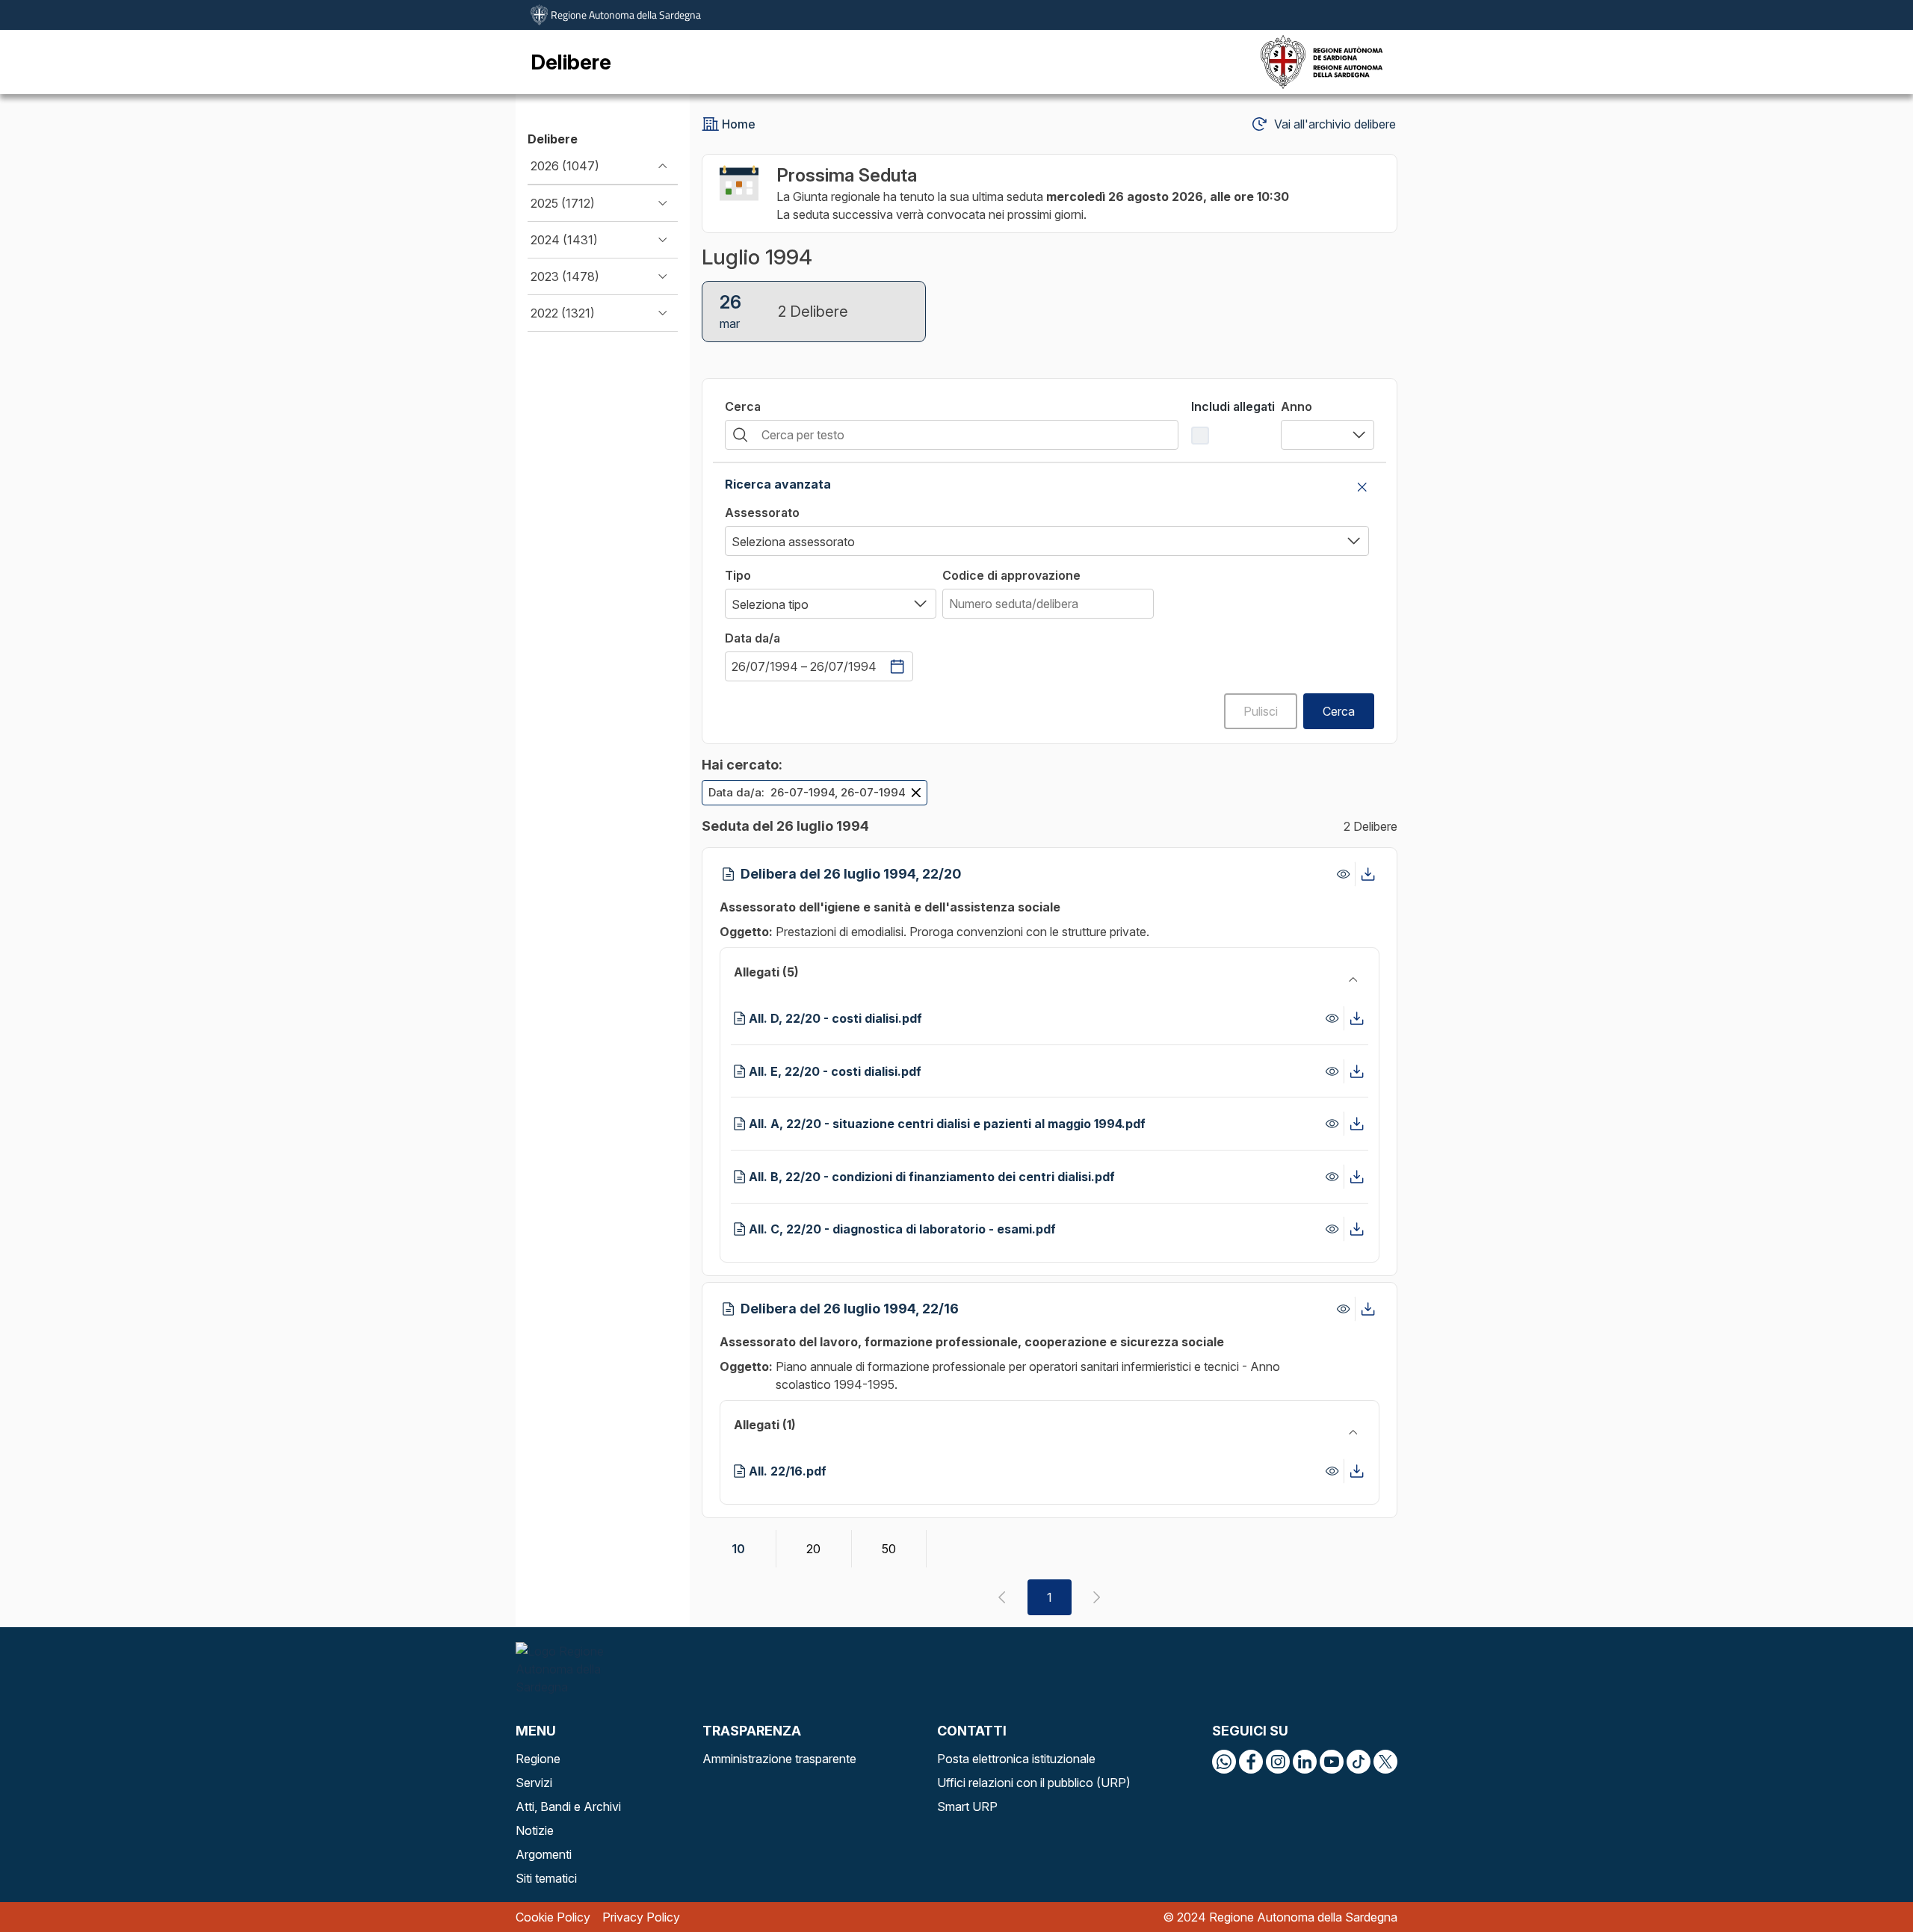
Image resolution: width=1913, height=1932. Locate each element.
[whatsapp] (1224, 1762)
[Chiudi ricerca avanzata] (1362, 487)
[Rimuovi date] (916, 793)
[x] (1385, 1762)
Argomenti (544, 1854)
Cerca (743, 406)
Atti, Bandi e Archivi (568, 1806)
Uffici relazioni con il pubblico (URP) (1034, 1783)
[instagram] (1278, 1762)
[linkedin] (1305, 1762)
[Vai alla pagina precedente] (1002, 1597)
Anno (1297, 406)
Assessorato (762, 513)
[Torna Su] (1864, 1883)
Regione (538, 1759)
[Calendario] (897, 666)
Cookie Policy (553, 1917)
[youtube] (1332, 1762)
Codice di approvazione (1011, 575)
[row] (815, 793)
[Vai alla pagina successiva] (1097, 1597)
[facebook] (1251, 1762)
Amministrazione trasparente (779, 1759)
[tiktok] (1359, 1762)
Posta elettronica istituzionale (1016, 1759)
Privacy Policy (641, 1917)
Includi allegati (1233, 406)
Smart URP (967, 1806)
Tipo (738, 575)
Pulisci (1261, 711)
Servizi (534, 1783)
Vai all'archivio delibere (1335, 124)
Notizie (535, 1830)
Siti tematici (546, 1878)
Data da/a (752, 638)
